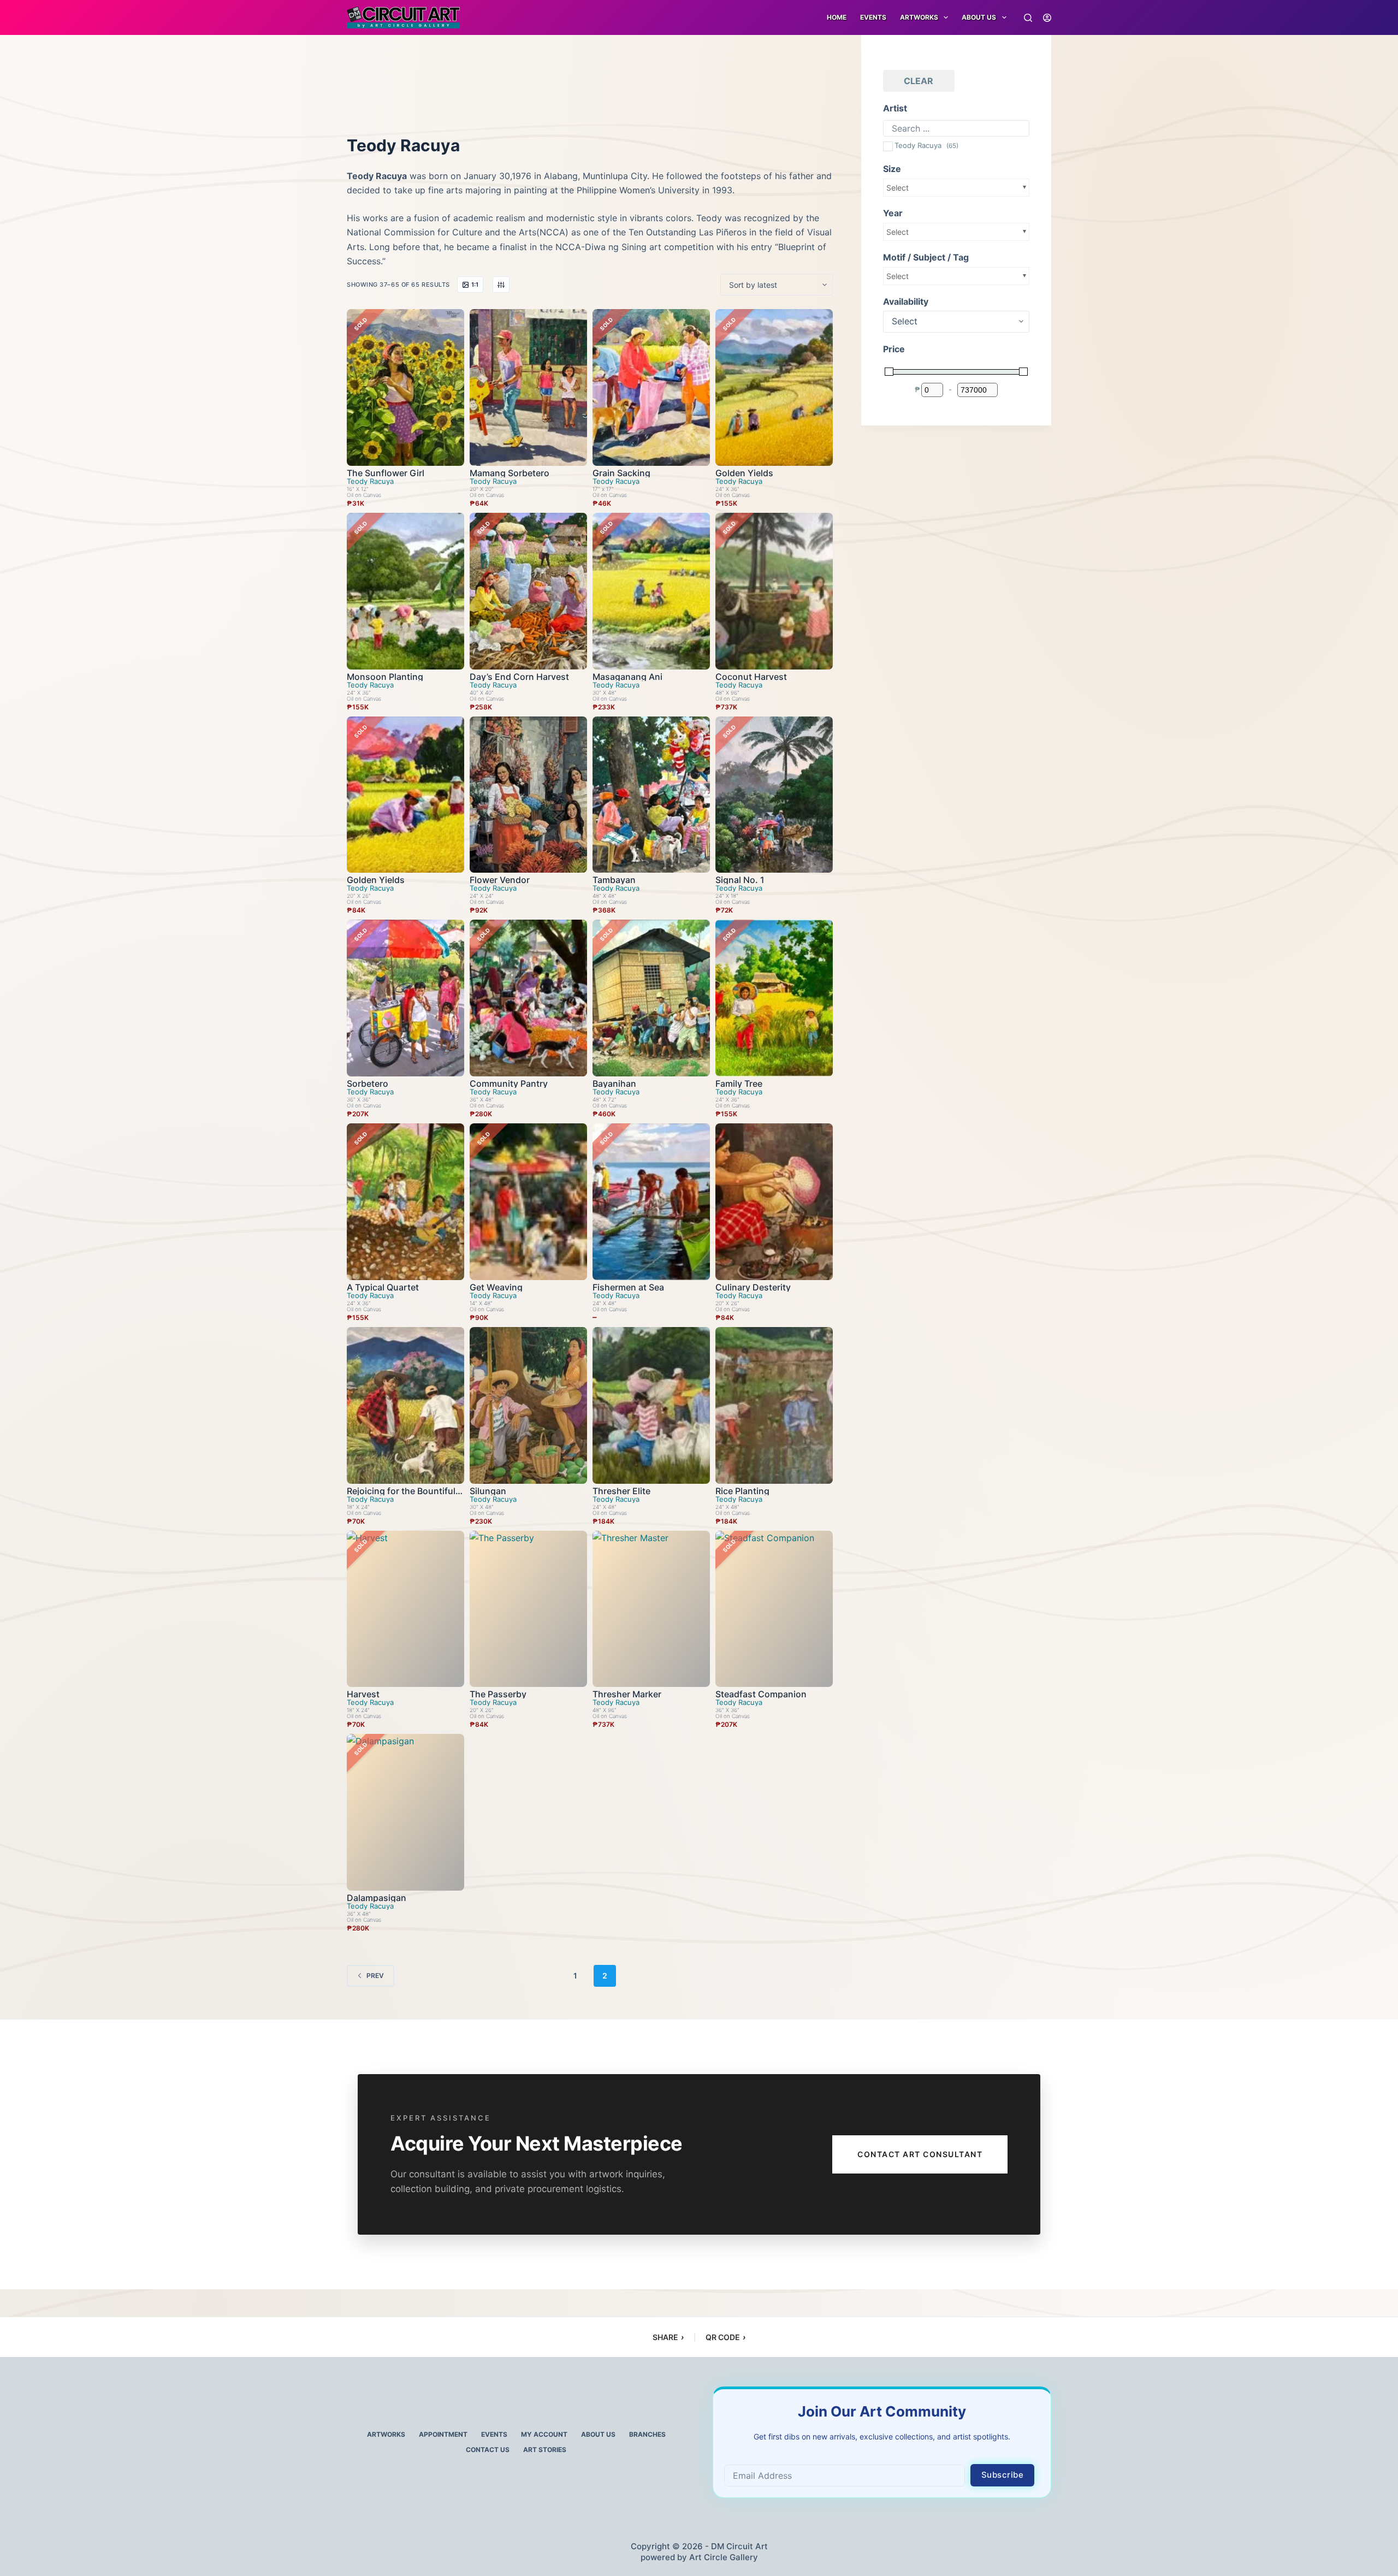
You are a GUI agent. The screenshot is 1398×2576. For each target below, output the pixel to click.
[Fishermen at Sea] (651, 1202)
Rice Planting (742, 1491)
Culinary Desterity (753, 1287)
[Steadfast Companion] (774, 1609)
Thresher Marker (627, 1694)
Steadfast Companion (761, 1694)
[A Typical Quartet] (405, 1202)
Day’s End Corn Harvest (519, 677)
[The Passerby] (528, 1609)
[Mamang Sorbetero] (528, 387)
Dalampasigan (377, 1898)
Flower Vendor (500, 880)
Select (898, 188)
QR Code (725, 2337)
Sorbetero (368, 1083)
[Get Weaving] (528, 1202)
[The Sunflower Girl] (405, 387)
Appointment (443, 2434)
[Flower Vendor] (528, 795)
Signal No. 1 (740, 880)
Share (668, 2337)
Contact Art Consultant (920, 2154)
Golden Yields (744, 473)
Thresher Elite (621, 1491)
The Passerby (498, 1694)
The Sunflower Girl (386, 473)
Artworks (386, 2434)
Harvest (363, 1694)
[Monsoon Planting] (405, 591)
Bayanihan (614, 1083)
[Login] (1047, 18)
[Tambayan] (651, 795)
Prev (375, 1976)
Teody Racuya (370, 481)
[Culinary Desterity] (774, 1202)
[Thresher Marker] (651, 1609)
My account (544, 2434)
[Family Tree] (774, 998)
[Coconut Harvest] (774, 591)
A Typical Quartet (383, 1287)
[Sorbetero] (405, 998)
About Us (979, 17)
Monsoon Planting (385, 677)
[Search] (1028, 18)
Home (837, 17)
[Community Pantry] (528, 998)
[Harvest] (405, 1609)
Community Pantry (509, 1083)
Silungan (488, 1491)
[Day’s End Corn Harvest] (528, 591)
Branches (647, 2434)
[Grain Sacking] (651, 387)
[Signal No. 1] (774, 795)
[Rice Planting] (774, 1405)
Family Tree (739, 1083)
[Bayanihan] (651, 998)
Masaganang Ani (627, 677)
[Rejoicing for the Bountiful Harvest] (405, 1405)
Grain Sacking (621, 473)
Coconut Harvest (751, 677)
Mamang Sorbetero (510, 473)
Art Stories (545, 2450)
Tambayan (614, 880)
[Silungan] (528, 1405)
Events (873, 17)
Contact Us (488, 2450)
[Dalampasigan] (405, 1812)
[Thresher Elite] (651, 1405)
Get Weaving (496, 1287)
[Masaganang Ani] (651, 591)
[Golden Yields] (774, 387)
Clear (919, 81)
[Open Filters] (501, 285)
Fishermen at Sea (628, 1287)
